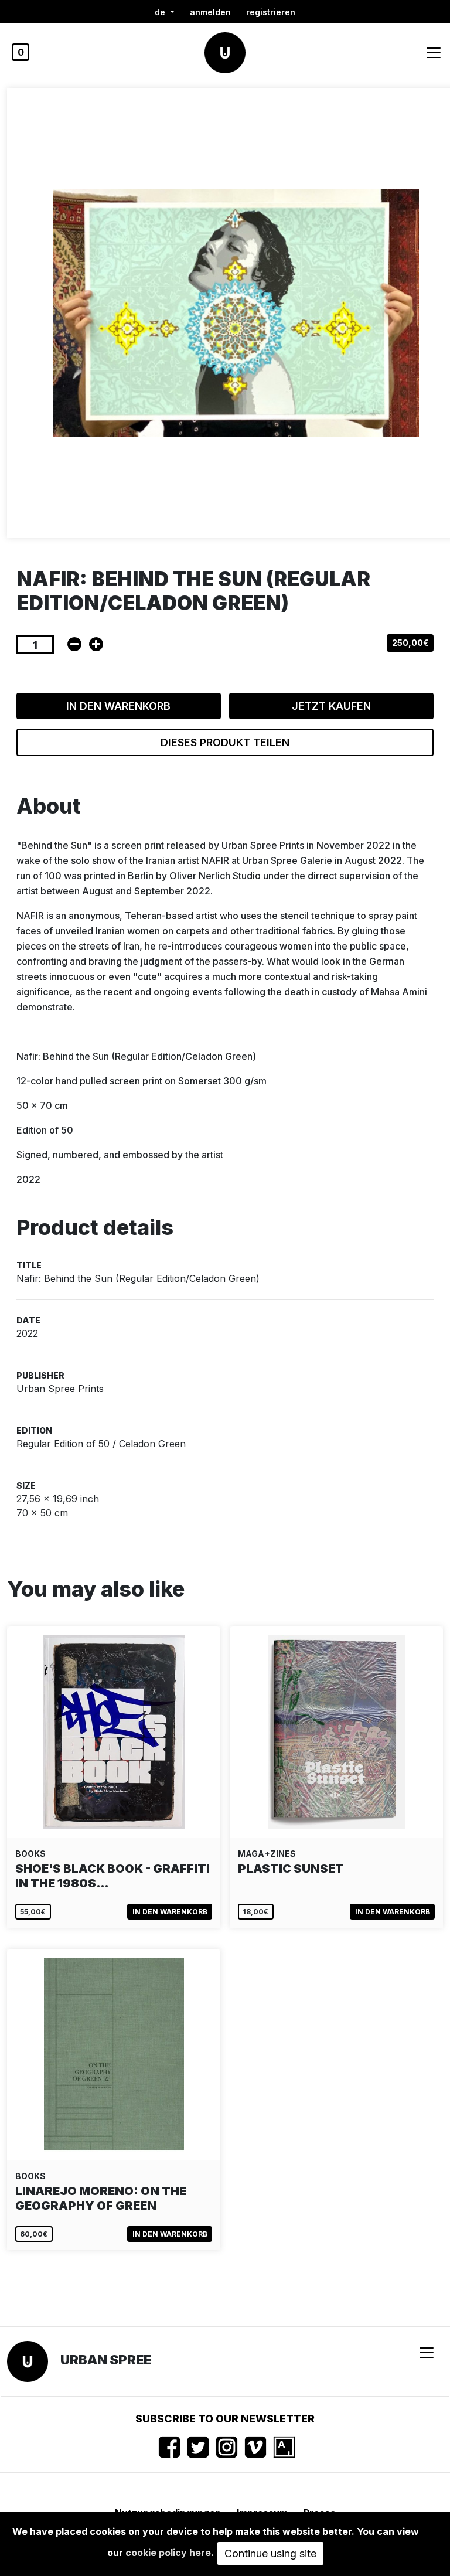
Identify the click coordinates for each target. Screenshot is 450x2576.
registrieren (271, 12)
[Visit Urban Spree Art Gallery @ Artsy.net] (284, 2447)
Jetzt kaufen (331, 706)
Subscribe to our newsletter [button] (225, 2419)
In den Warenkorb (118, 706)
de (161, 12)
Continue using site (270, 2553)
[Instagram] (227, 2447)
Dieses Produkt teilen (225, 742)
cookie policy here (168, 2553)
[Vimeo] (255, 2447)
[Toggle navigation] (434, 53)
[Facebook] (169, 2447)
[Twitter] (198, 2447)
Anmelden (210, 12)
